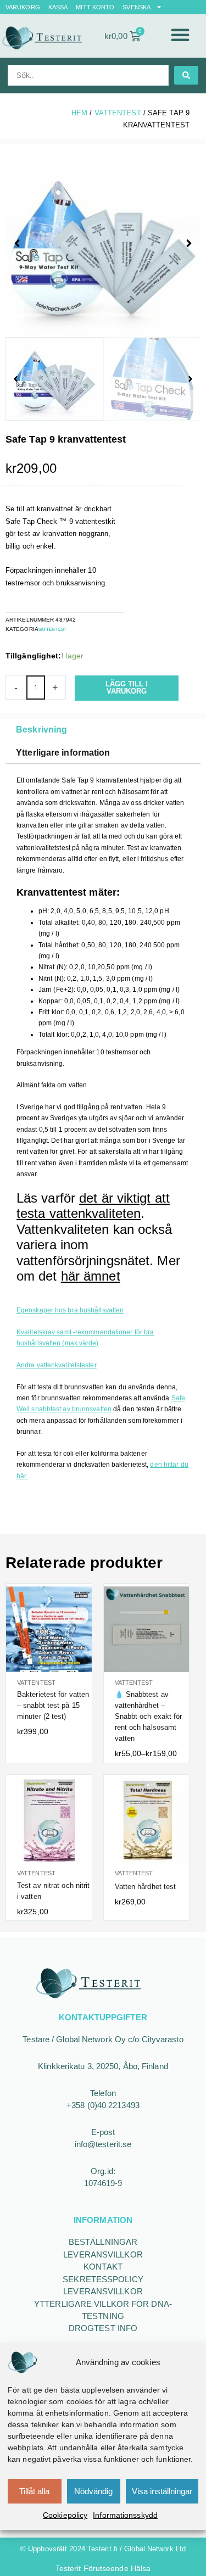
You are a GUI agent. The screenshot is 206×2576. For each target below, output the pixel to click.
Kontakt (103, 2267)
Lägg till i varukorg (127, 688)
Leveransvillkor (103, 2254)
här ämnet (91, 1276)
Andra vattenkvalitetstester (57, 1365)
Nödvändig (93, 2491)
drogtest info (103, 2328)
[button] (180, 35)
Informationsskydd (125, 2515)
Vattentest (118, 113)
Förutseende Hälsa (117, 2568)
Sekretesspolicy (103, 2279)
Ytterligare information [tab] (63, 753)
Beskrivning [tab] (41, 730)
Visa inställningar (162, 2491)
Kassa (58, 7)
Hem (79, 113)
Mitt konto (95, 7)
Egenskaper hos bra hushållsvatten (70, 1310)
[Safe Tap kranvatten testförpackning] (103, 244)
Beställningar (103, 2242)
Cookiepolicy (65, 2515)
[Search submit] (186, 75)
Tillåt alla (34, 2491)
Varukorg (23, 7)
